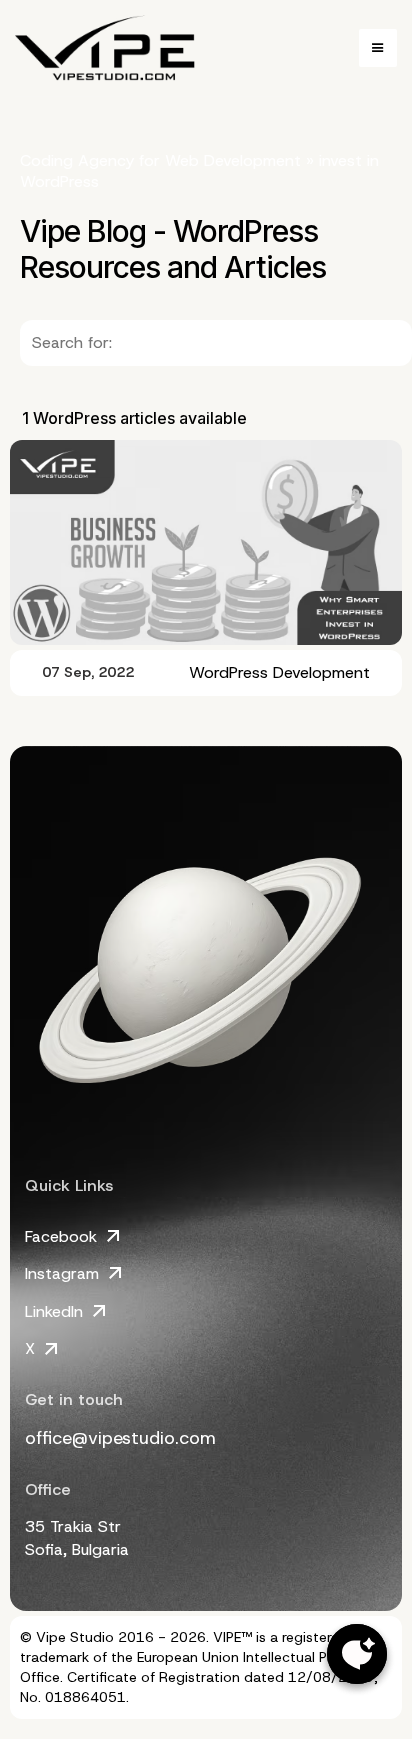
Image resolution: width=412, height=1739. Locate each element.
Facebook (61, 1236)
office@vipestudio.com (120, 1438)
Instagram (62, 1273)
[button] (378, 48)
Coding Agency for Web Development (160, 160)
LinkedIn (54, 1311)
